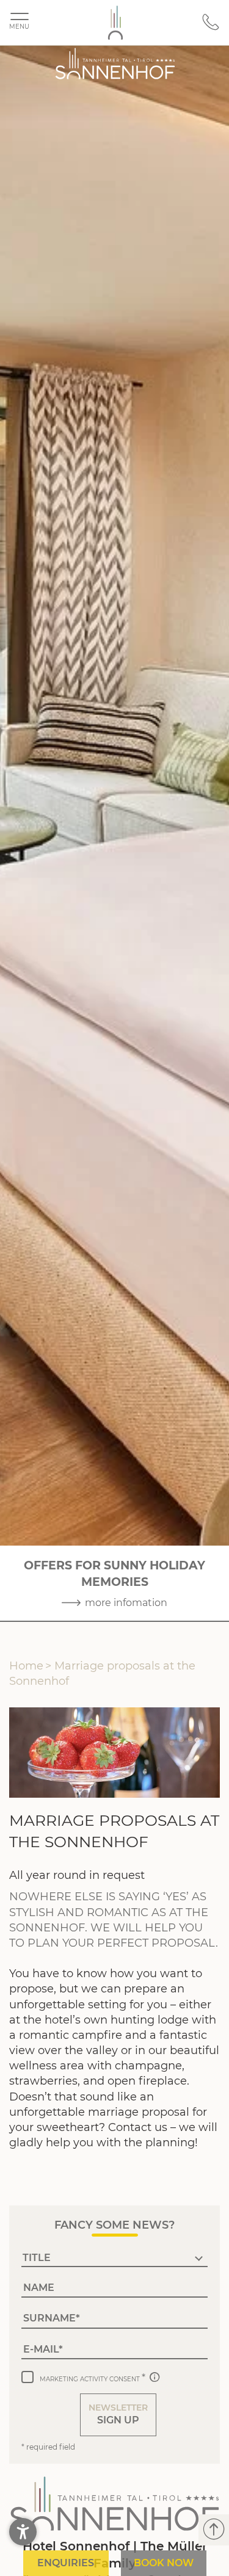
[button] (118, 2415)
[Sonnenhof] (115, 23)
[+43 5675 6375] (211, 28)
